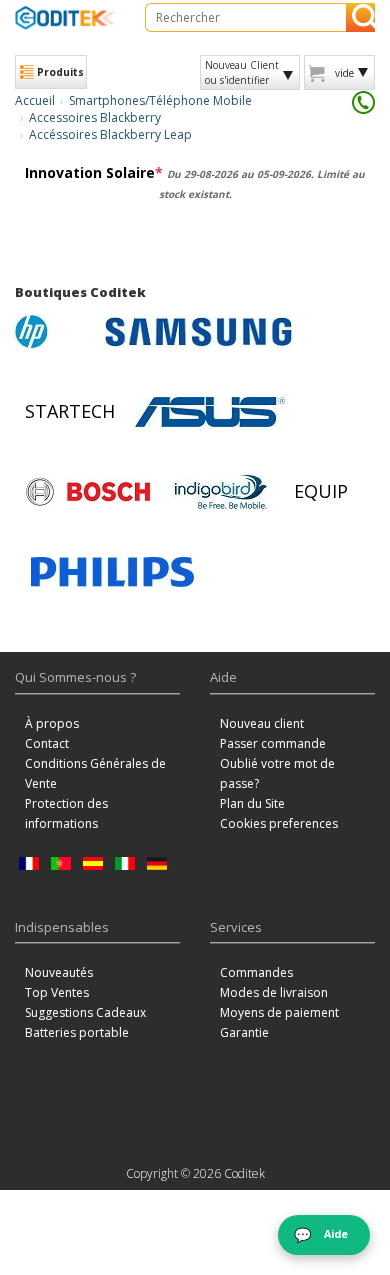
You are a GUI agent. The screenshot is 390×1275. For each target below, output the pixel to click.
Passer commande (273, 743)
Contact (47, 743)
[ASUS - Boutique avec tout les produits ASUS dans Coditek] (210, 412)
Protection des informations (66, 813)
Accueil (35, 100)
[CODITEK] (65, 17)
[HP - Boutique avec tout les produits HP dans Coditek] (55, 332)
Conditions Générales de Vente (95, 773)
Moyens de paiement (279, 1012)
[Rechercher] (360, 17)
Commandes (256, 972)
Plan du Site (252, 803)
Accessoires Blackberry (95, 117)
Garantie (244, 1032)
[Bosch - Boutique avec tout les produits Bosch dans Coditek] (88, 492)
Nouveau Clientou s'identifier (242, 72)
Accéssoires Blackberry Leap (110, 134)
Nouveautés (59, 972)
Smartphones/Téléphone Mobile (160, 100)
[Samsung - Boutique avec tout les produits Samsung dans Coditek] (198, 332)
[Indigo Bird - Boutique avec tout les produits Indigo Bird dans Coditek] (221, 492)
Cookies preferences (279, 823)
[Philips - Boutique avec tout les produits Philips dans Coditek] (112, 572)
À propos (52, 723)
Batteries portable (77, 1032)
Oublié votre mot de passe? (277, 773)
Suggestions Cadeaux (85, 1012)
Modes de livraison (274, 992)
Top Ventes (57, 992)
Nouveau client (262, 723)
